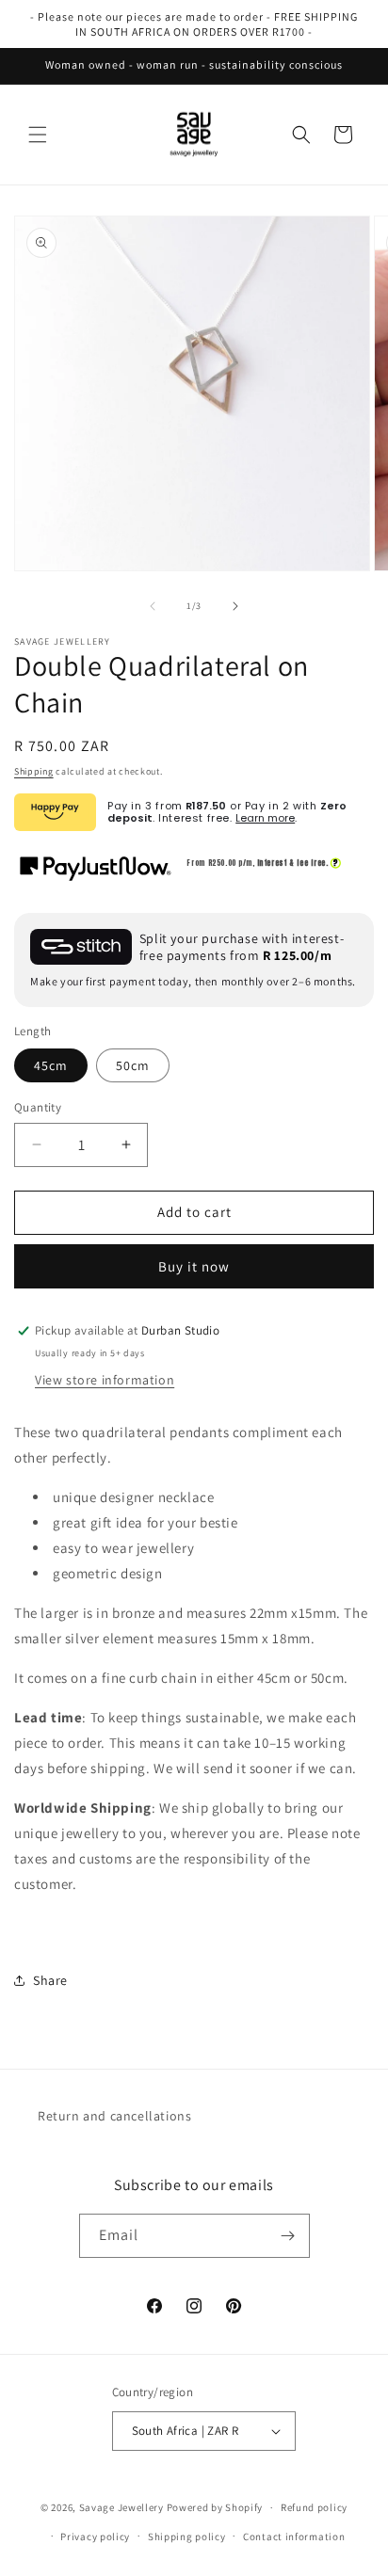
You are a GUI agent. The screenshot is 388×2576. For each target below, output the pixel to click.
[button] (38, 135)
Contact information (294, 2536)
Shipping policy (187, 2536)
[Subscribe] (288, 2236)
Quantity (38, 1107)
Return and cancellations (114, 2116)
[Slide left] (153, 606)
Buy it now (194, 1266)
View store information (105, 1380)
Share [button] (50, 1980)
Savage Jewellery (121, 2507)
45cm (51, 1065)
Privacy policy (95, 2536)
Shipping (34, 771)
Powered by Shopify (215, 2507)
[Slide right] (235, 606)
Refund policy (314, 2507)
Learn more (265, 818)
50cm (133, 1065)
